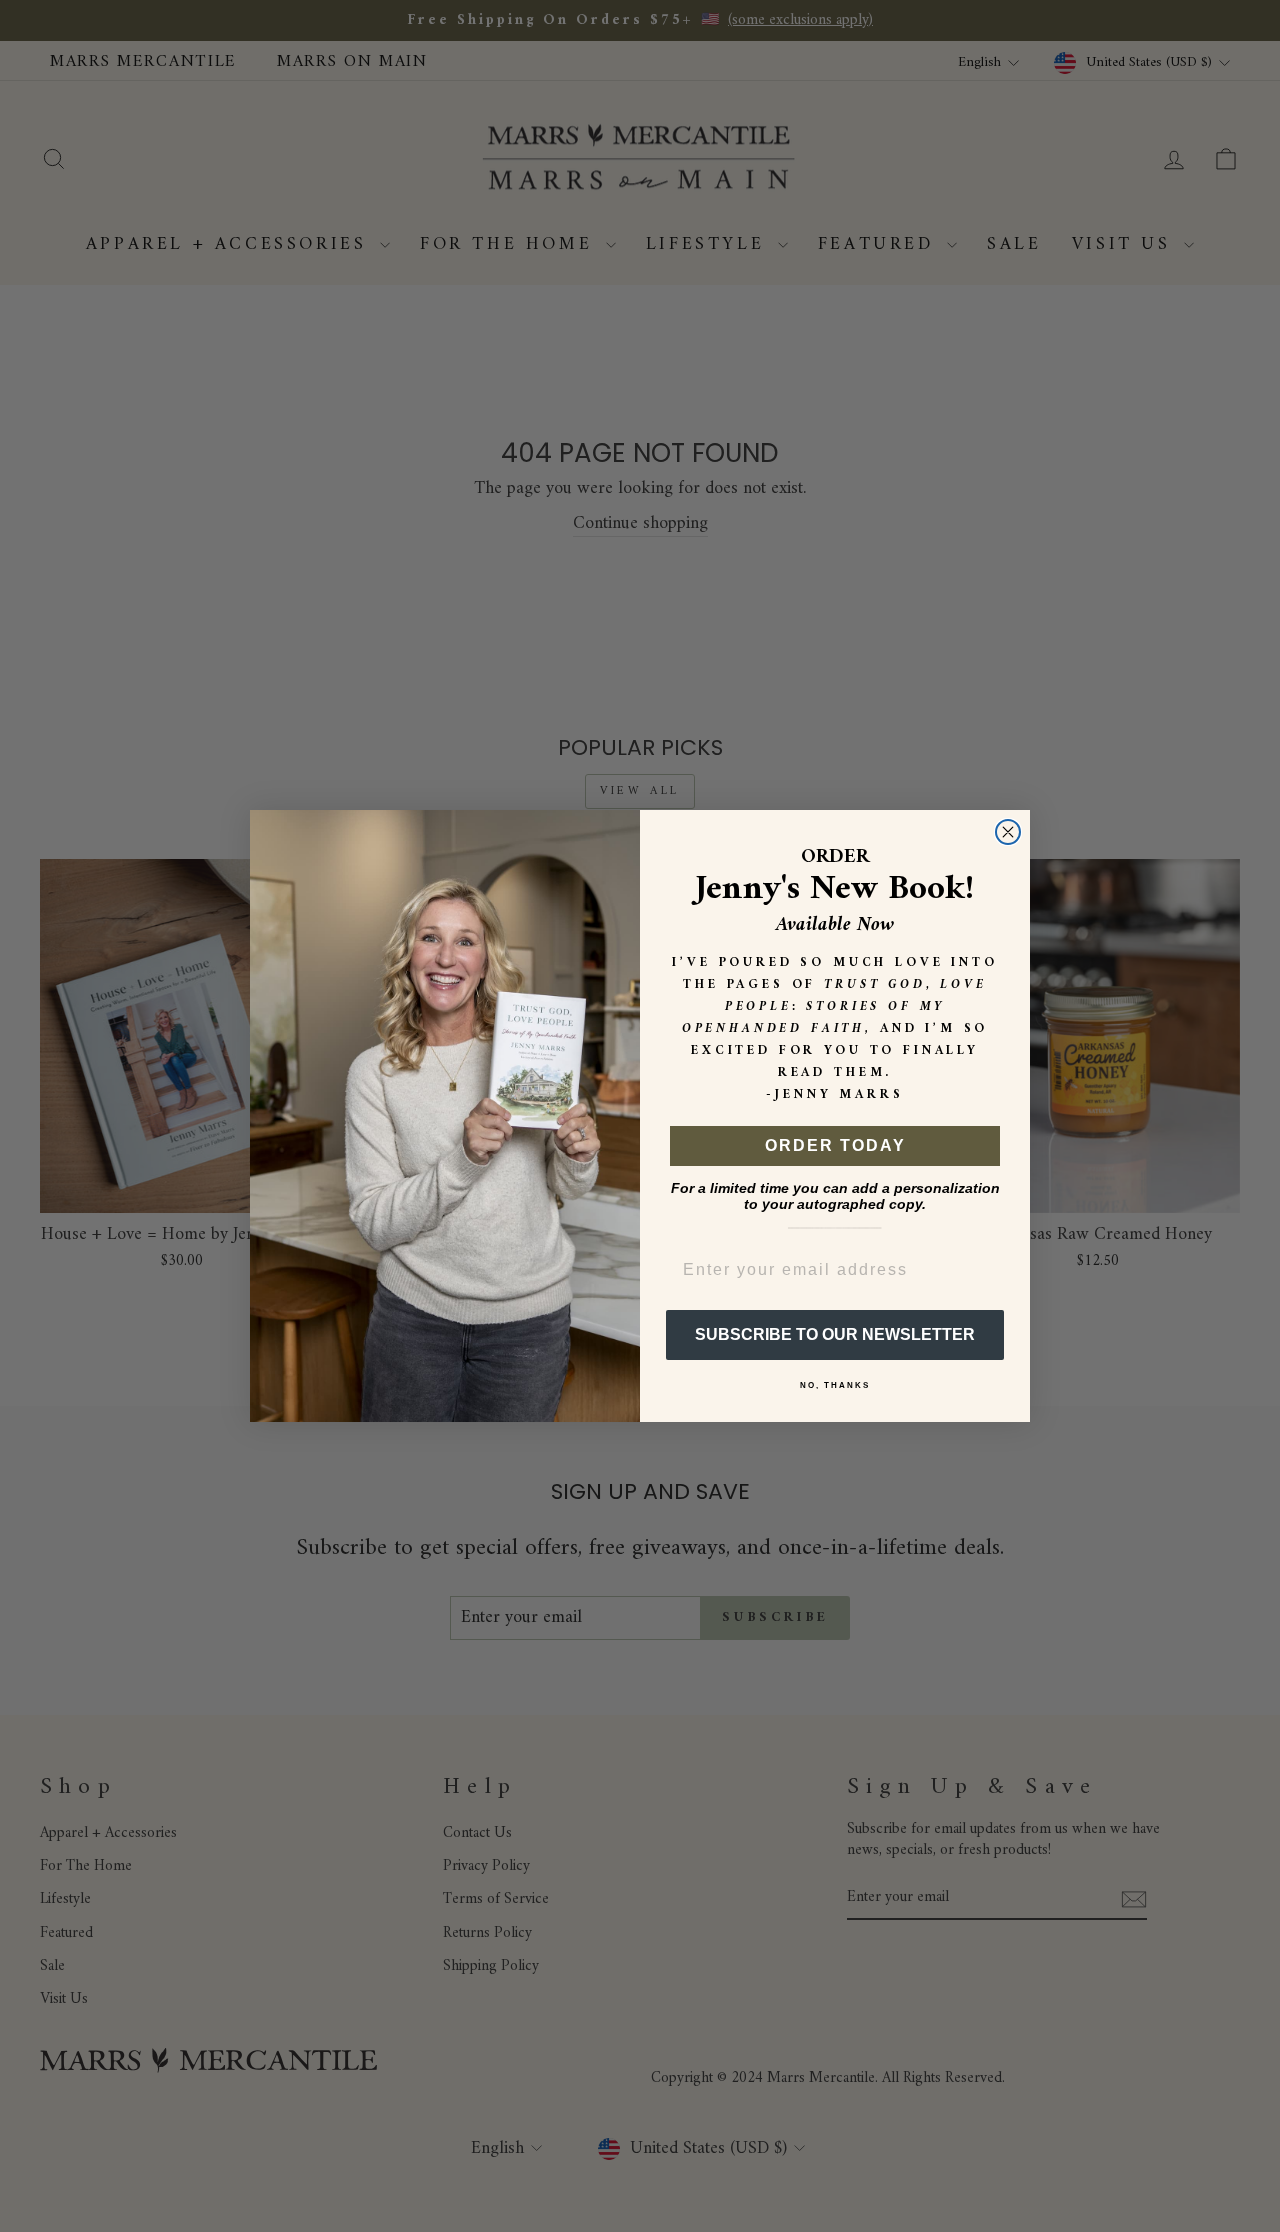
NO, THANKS (835, 1385)
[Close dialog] (1008, 832)
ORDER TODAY (835, 1145)
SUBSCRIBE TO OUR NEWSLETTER (835, 1334)
